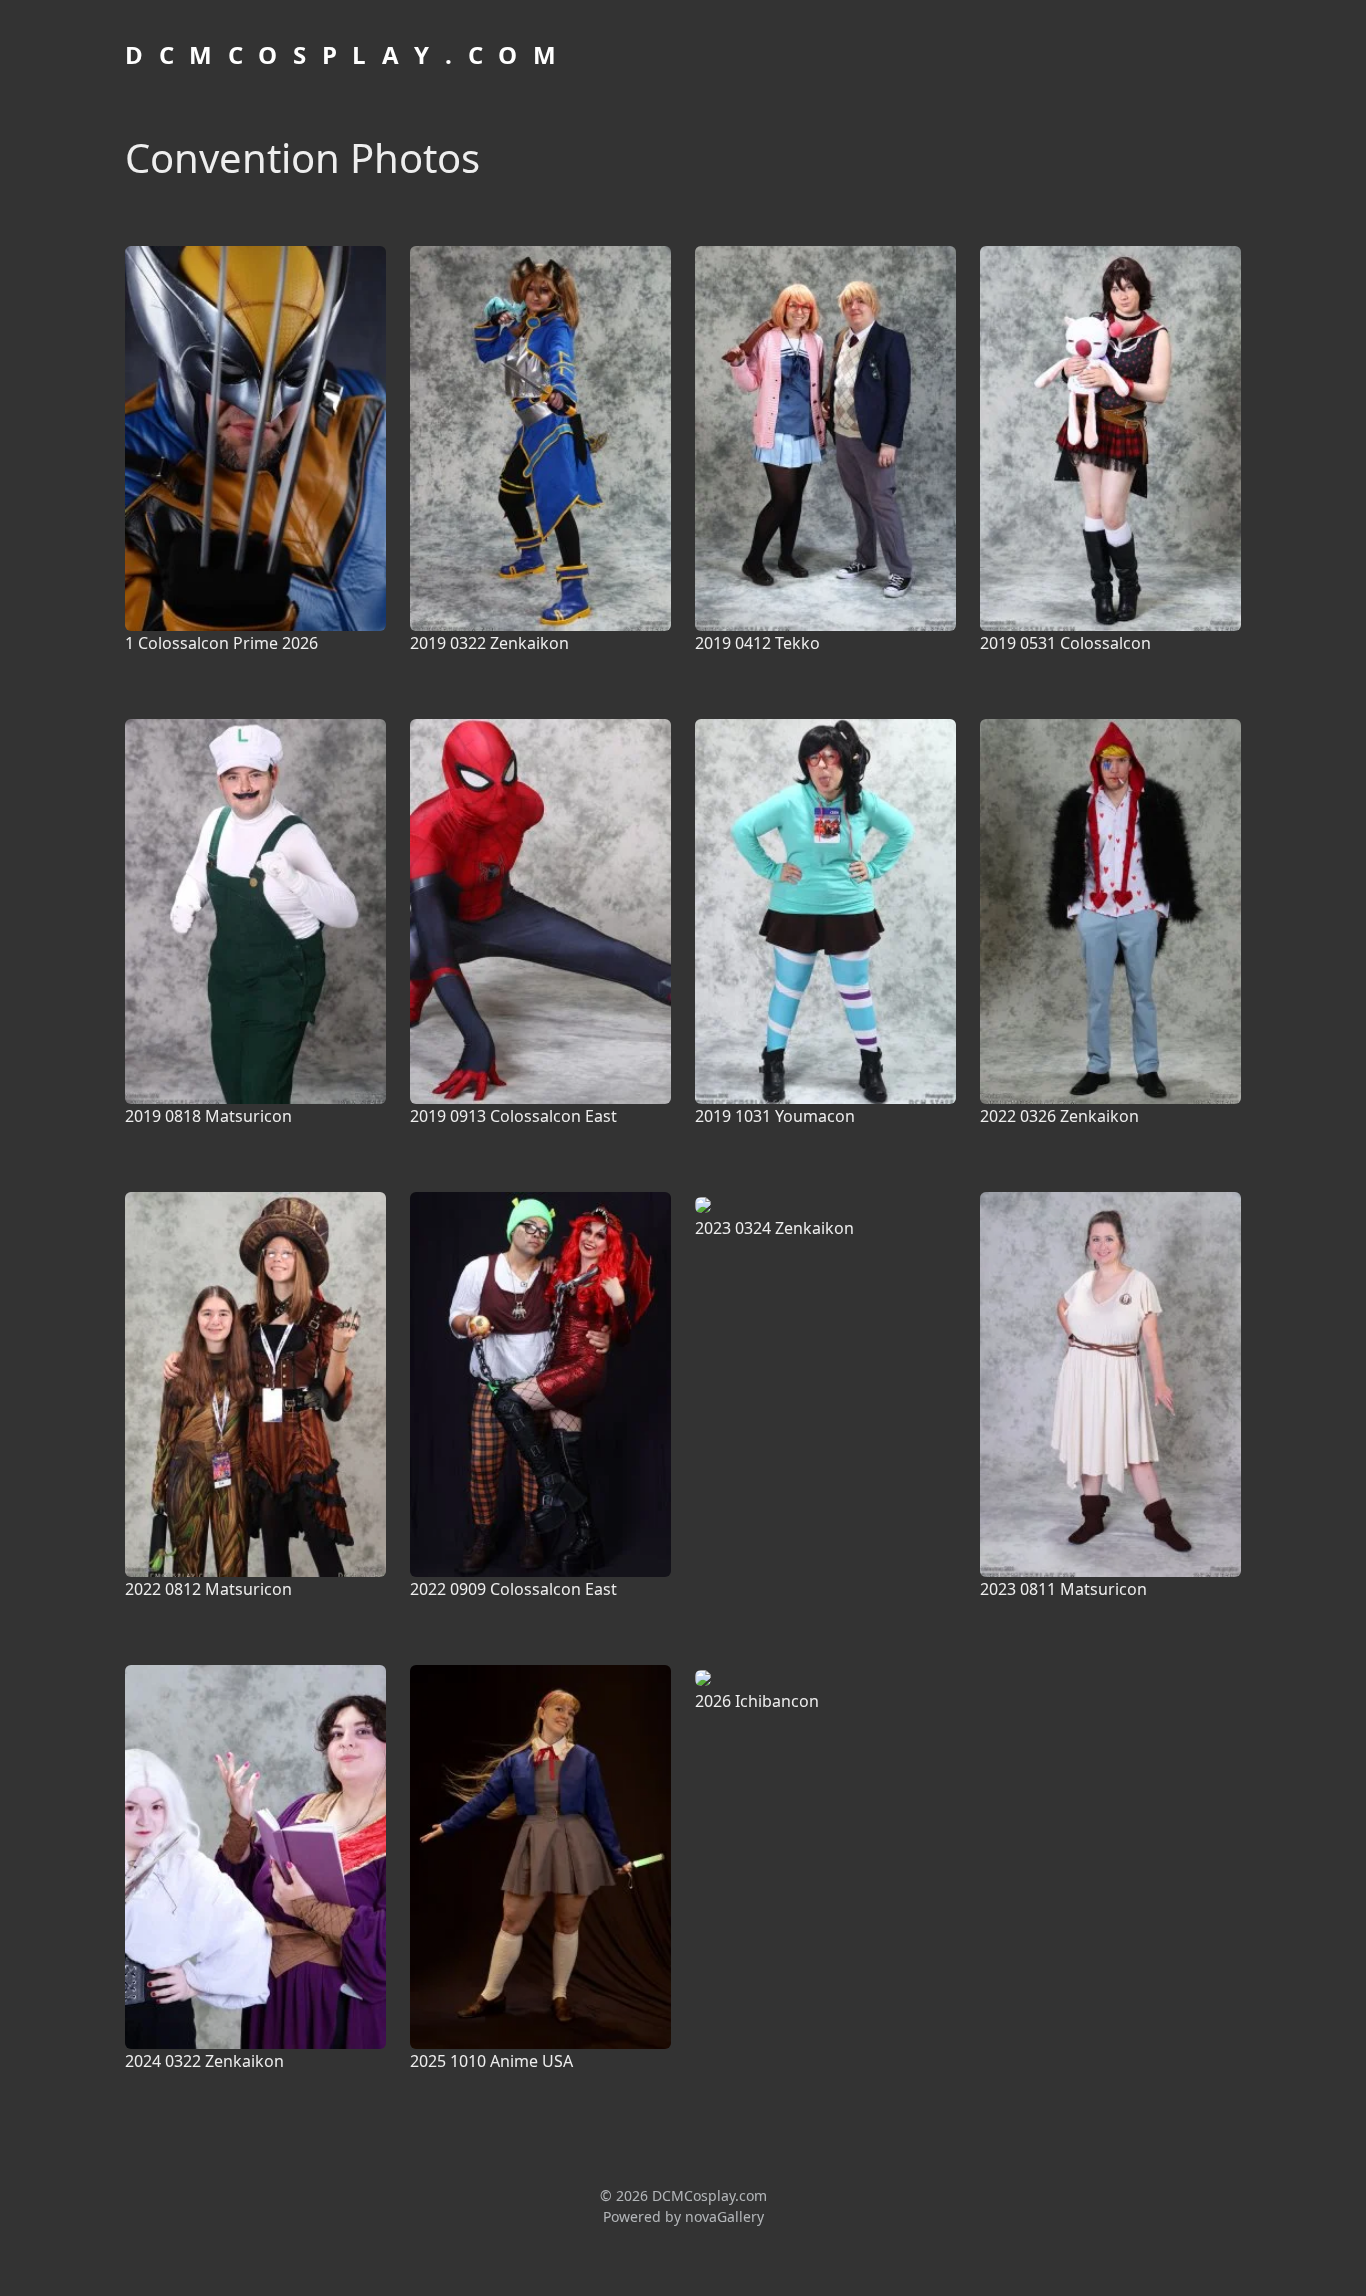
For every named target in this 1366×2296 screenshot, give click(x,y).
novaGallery (724, 2216)
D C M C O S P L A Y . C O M (343, 54)
